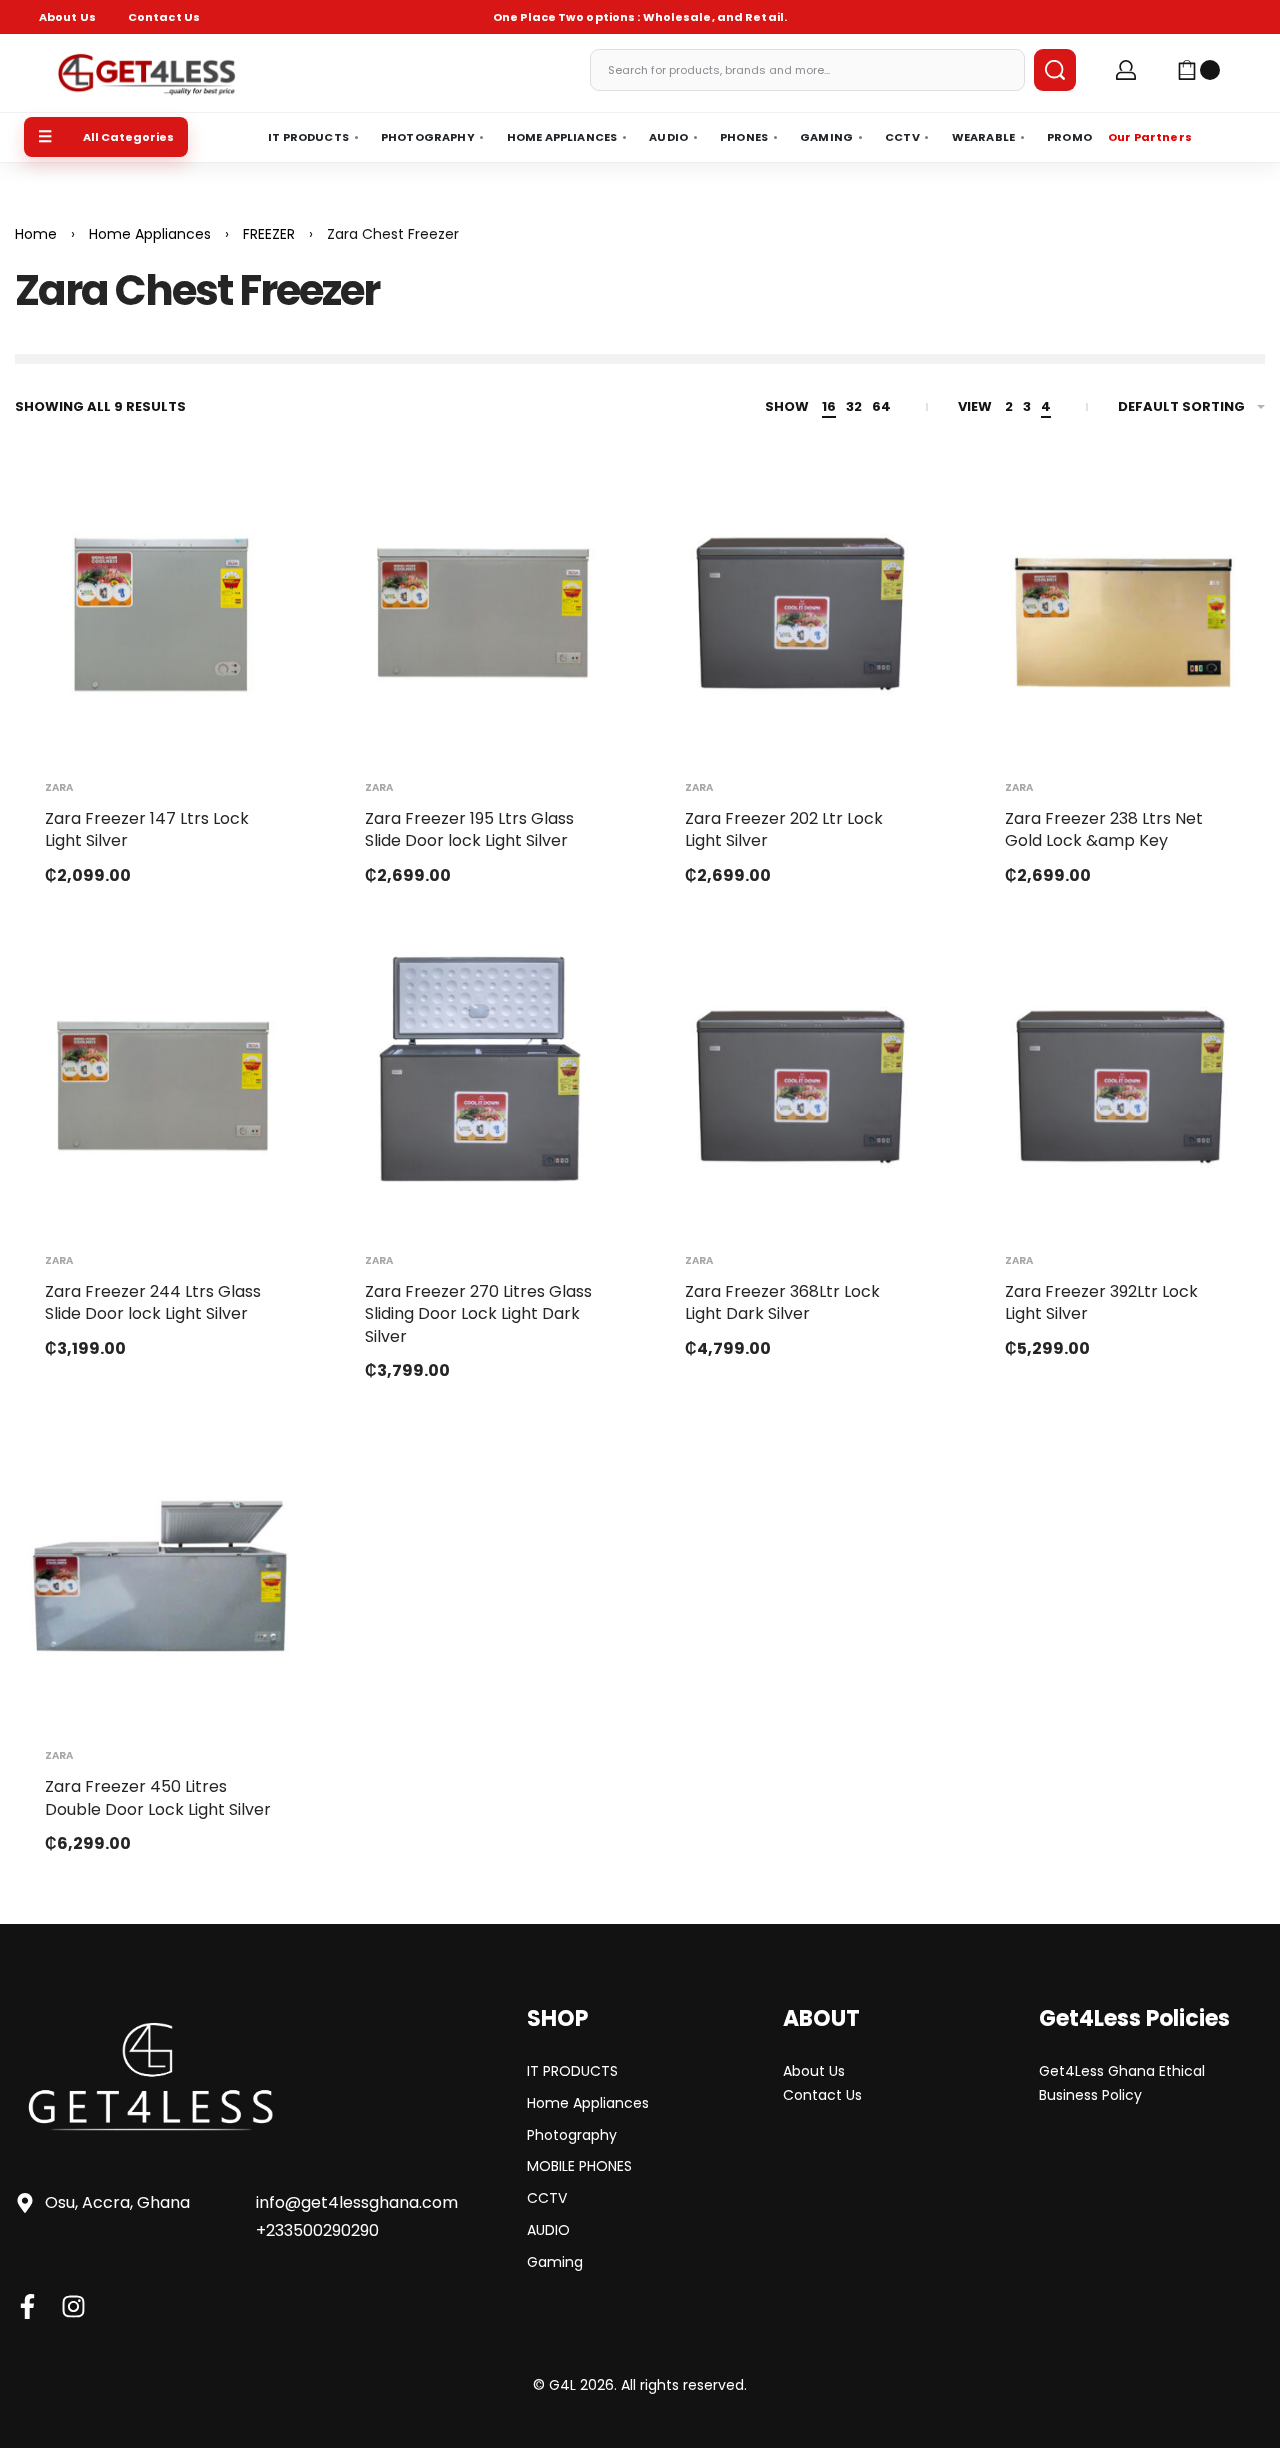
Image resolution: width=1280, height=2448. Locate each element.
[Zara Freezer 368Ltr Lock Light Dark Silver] (800, 1081)
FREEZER (269, 234)
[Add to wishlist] (258, 510)
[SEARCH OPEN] (1055, 70)
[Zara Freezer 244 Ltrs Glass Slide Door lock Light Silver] (160, 1081)
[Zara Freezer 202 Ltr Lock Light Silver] (800, 608)
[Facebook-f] (27, 2306)
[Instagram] (73, 2306)
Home (36, 234)
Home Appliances (150, 234)
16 (829, 406)
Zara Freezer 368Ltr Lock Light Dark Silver (782, 1302)
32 (854, 406)
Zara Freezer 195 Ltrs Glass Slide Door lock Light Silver (469, 829)
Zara (59, 788)
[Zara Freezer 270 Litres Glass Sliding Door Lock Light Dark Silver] (480, 1081)
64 (881, 406)
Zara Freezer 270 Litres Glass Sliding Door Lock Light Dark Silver (478, 1314)
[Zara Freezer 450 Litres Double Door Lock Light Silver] (160, 1576)
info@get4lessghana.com (357, 2202)
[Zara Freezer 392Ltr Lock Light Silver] (1120, 1081)
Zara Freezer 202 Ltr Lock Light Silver (784, 829)
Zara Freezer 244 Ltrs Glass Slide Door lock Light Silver (153, 1302)
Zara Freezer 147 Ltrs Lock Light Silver (147, 829)
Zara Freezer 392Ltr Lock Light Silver (1101, 1302)
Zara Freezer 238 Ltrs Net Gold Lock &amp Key (1104, 829)
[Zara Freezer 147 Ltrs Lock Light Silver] (160, 608)
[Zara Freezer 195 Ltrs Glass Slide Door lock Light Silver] (480, 608)
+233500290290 (317, 2230)
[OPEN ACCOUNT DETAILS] (1126, 70)
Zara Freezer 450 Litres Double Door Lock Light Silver (158, 1797)
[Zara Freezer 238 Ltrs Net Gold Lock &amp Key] (1120, 608)
